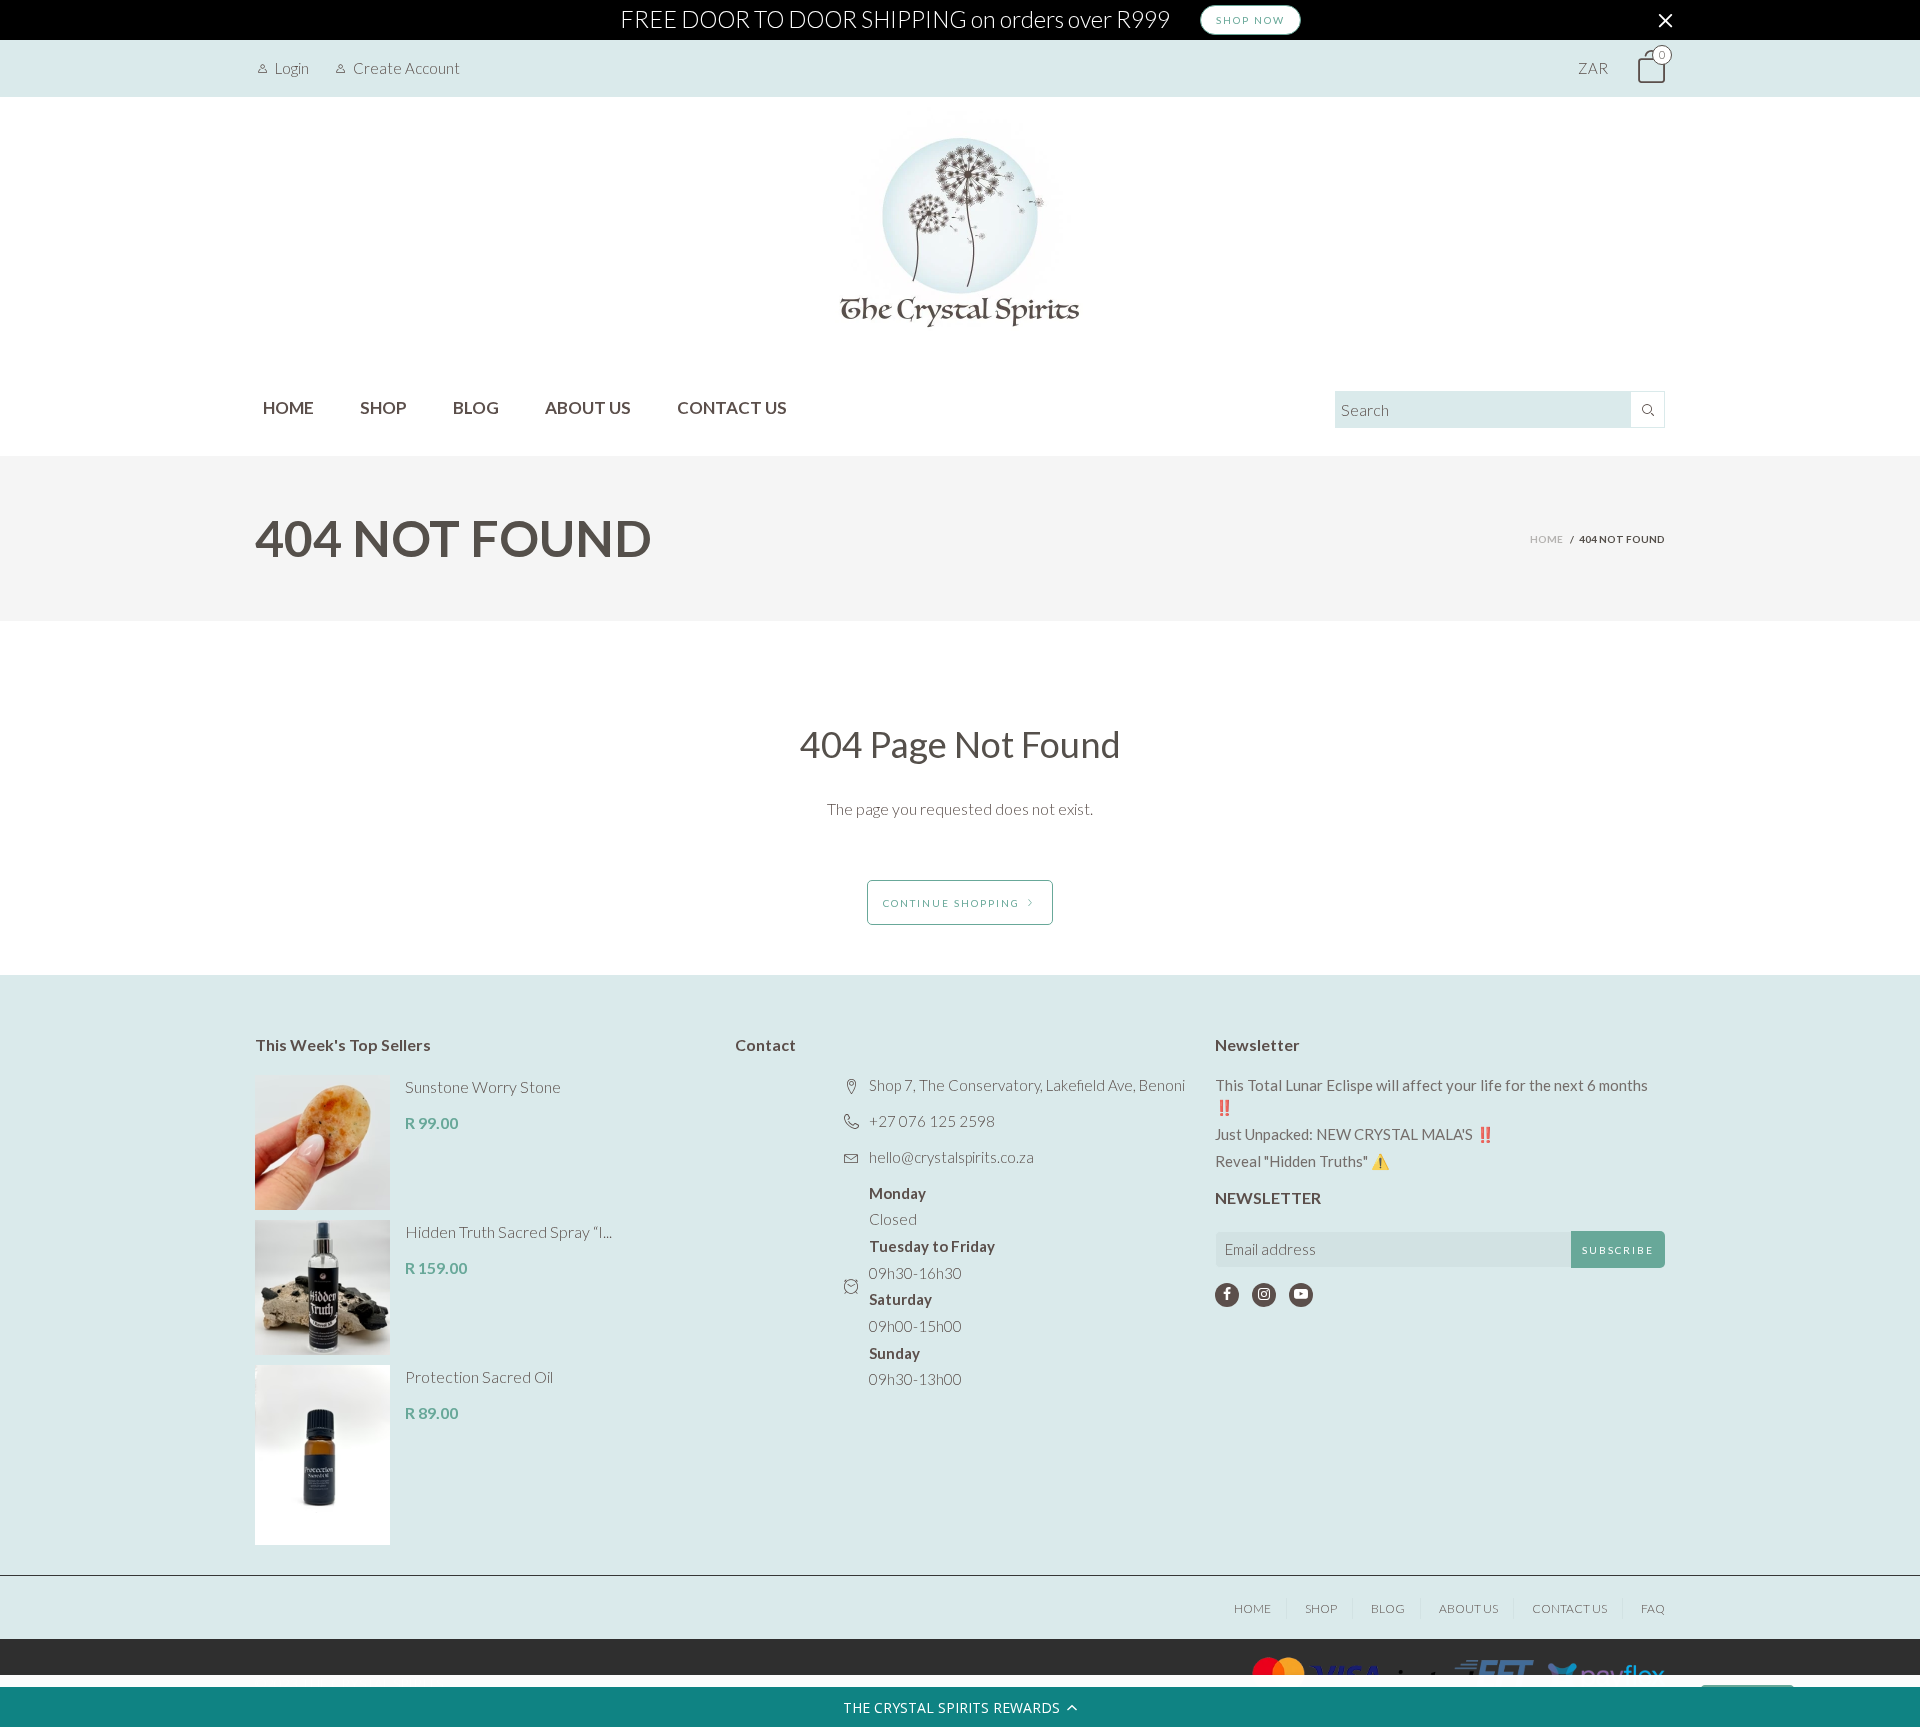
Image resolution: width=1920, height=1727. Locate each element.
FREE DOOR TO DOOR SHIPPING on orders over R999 (895, 20)
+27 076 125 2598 (932, 1121)
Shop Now (1250, 20)
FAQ (1653, 1608)
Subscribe (1618, 1250)
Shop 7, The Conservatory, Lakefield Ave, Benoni (1027, 1085)
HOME (288, 407)
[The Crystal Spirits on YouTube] (1301, 1295)
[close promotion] (1665, 20)
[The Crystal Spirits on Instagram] (1264, 1295)
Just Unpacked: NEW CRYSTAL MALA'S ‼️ (1355, 1134)
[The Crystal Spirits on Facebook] (1227, 1295)
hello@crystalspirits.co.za (951, 1157)
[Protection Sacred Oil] (322, 1455)
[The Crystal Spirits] (960, 232)
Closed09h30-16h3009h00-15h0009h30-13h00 (932, 1286)
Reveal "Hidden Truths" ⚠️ (1302, 1161)
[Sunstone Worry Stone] (322, 1142)
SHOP (383, 407)
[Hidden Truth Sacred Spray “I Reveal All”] (322, 1287)
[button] (960, 1707)
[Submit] (1648, 409)
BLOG (476, 407)
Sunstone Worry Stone (483, 1086)
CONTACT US (732, 407)
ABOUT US (588, 407)
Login (292, 68)
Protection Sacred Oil (479, 1376)
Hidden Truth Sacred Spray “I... (508, 1231)
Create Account (406, 68)
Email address (1270, 1249)
